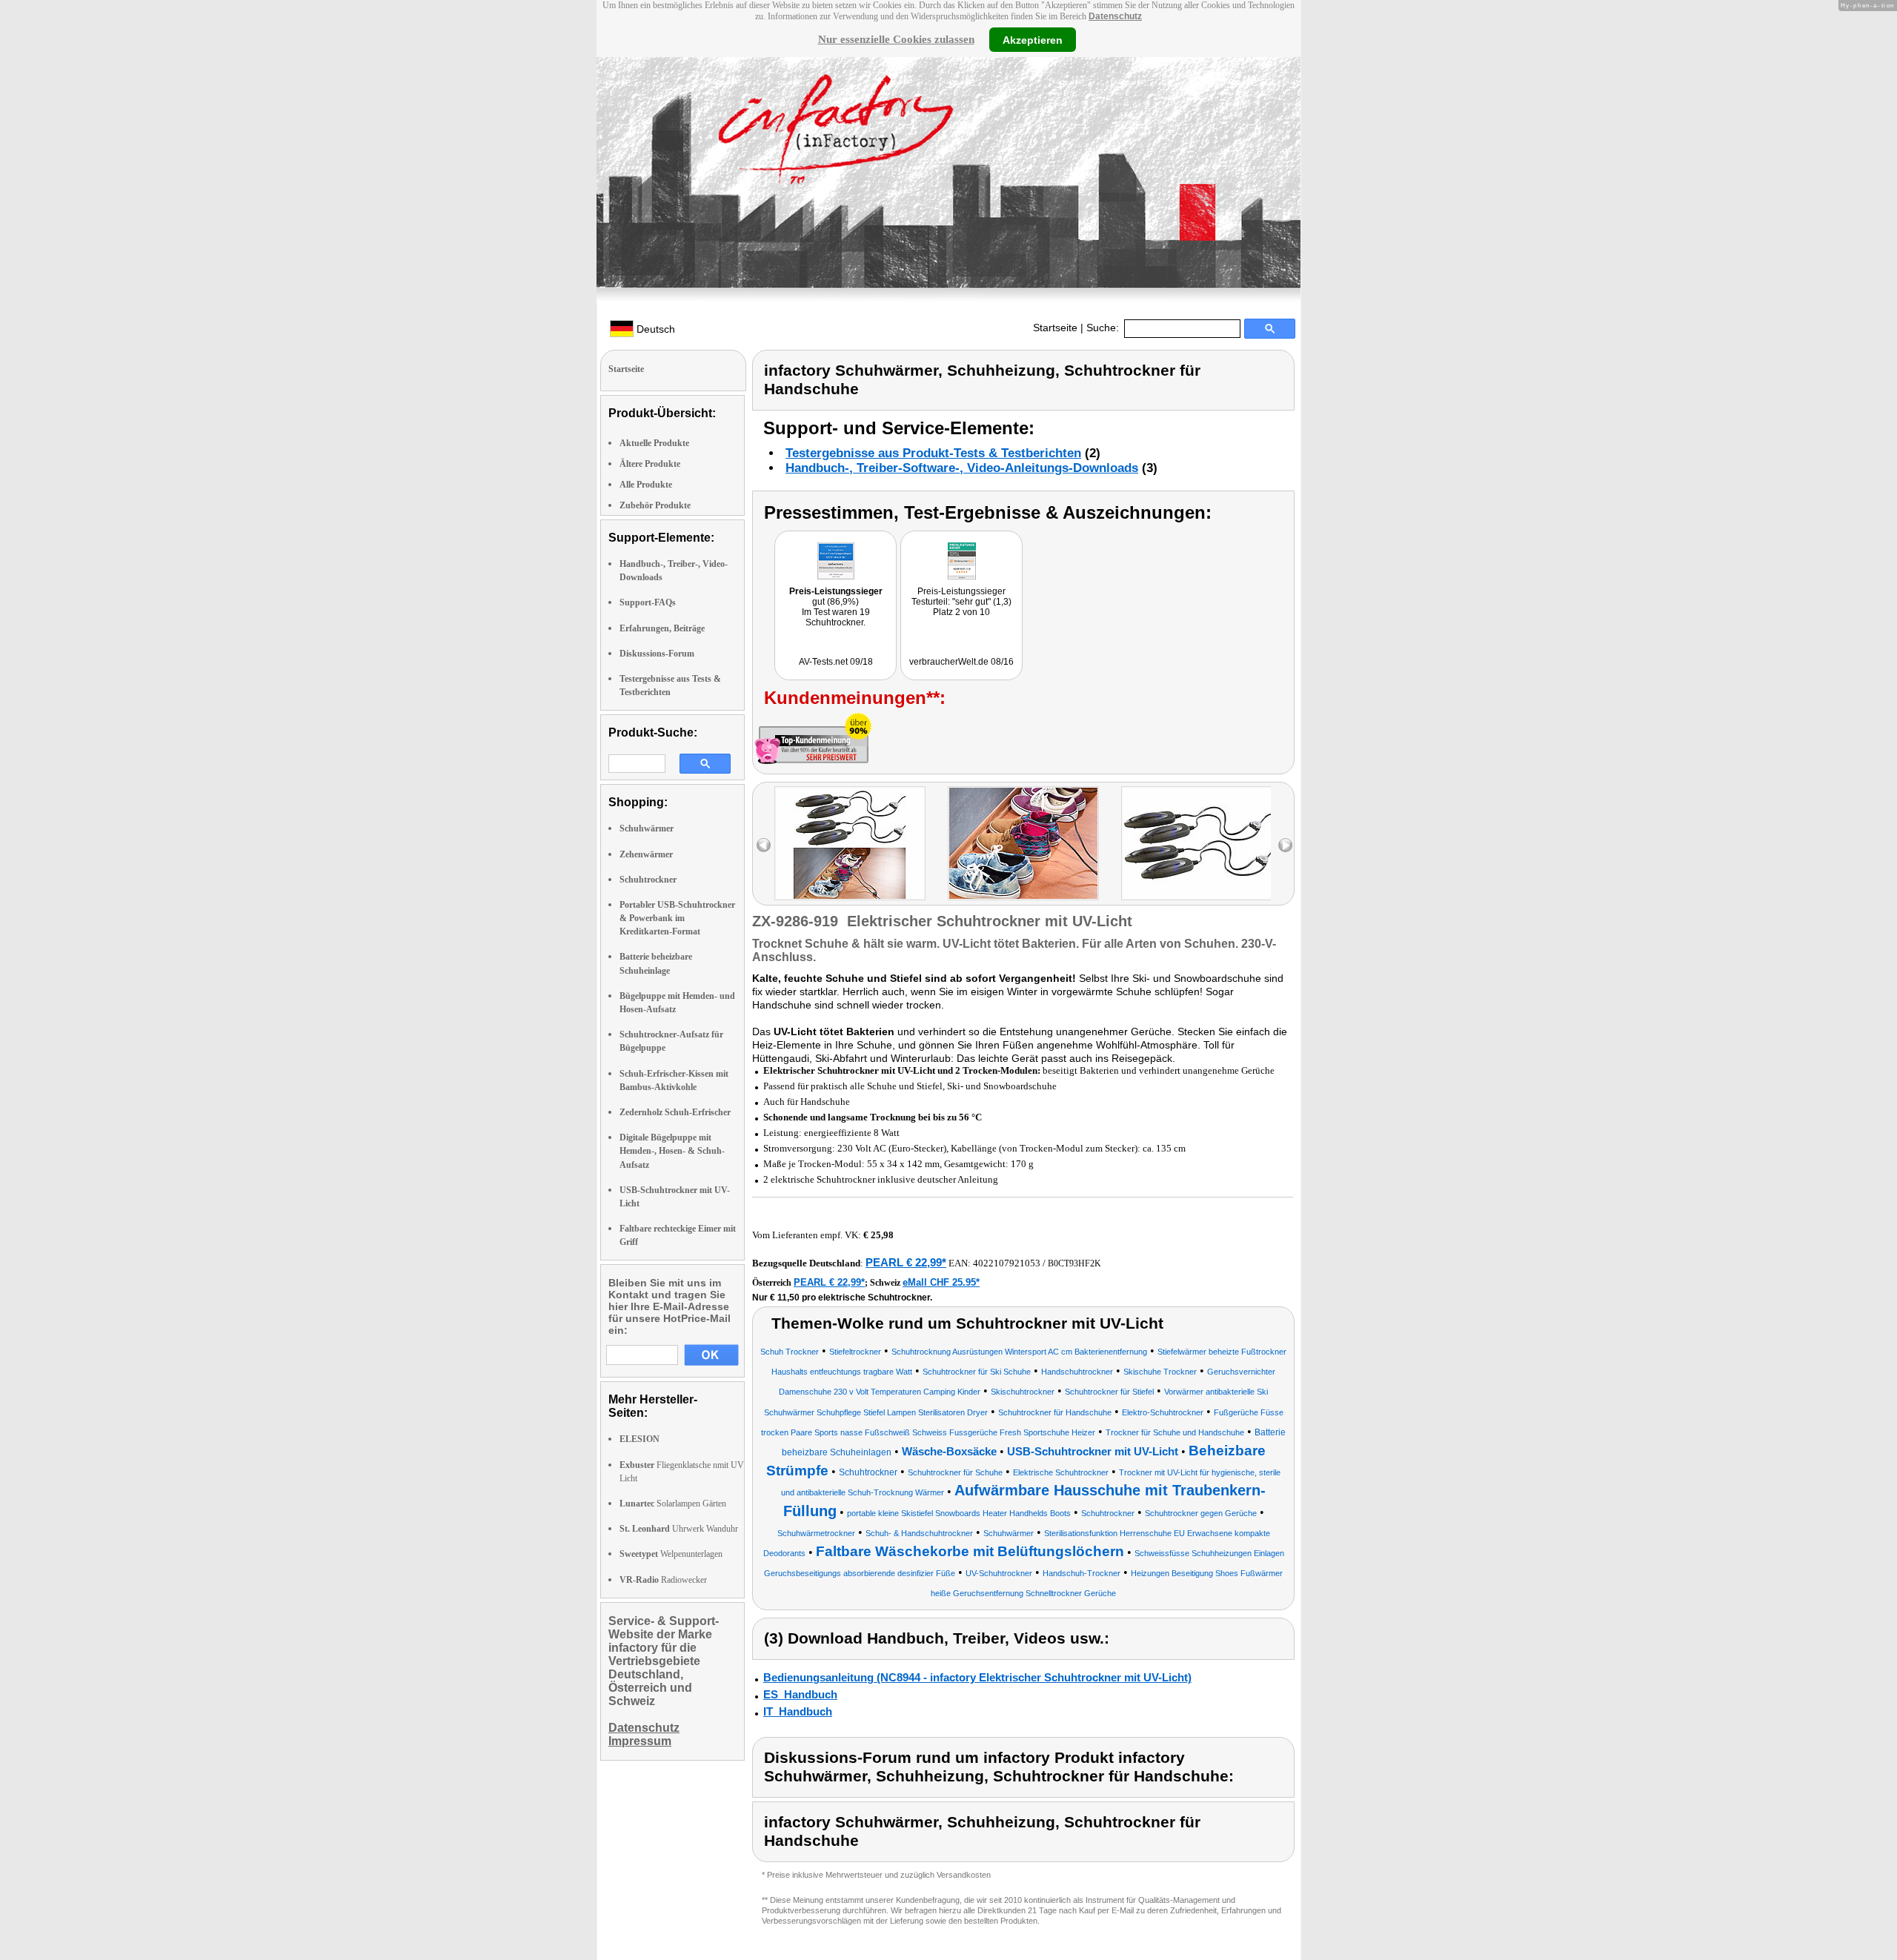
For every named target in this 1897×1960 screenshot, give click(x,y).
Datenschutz (1115, 16)
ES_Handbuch (800, 1694)
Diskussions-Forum (657, 654)
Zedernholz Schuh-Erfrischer (675, 1112)
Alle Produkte (646, 485)
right (1285, 845)
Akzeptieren (1033, 39)
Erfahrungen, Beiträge (662, 628)
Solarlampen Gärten (673, 1504)
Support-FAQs (648, 602)
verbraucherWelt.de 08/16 (961, 662)
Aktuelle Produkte (654, 443)
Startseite (1055, 328)
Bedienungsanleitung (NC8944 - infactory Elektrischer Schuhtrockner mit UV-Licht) (977, 1677)
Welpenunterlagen (671, 1554)
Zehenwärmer (646, 854)
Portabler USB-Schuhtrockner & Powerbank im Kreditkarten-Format (677, 918)
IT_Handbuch (798, 1711)
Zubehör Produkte (655, 505)
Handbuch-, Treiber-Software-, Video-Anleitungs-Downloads (962, 468)
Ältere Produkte (650, 464)
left (764, 845)
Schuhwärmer (647, 828)
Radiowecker (663, 1580)
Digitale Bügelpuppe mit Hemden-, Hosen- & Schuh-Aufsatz (672, 1151)
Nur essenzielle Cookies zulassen (896, 39)
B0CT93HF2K (1074, 1263)
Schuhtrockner (648, 880)
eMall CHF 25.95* (941, 1282)
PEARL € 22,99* (906, 1262)
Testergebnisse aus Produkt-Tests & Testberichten (933, 453)
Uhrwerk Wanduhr (679, 1529)
